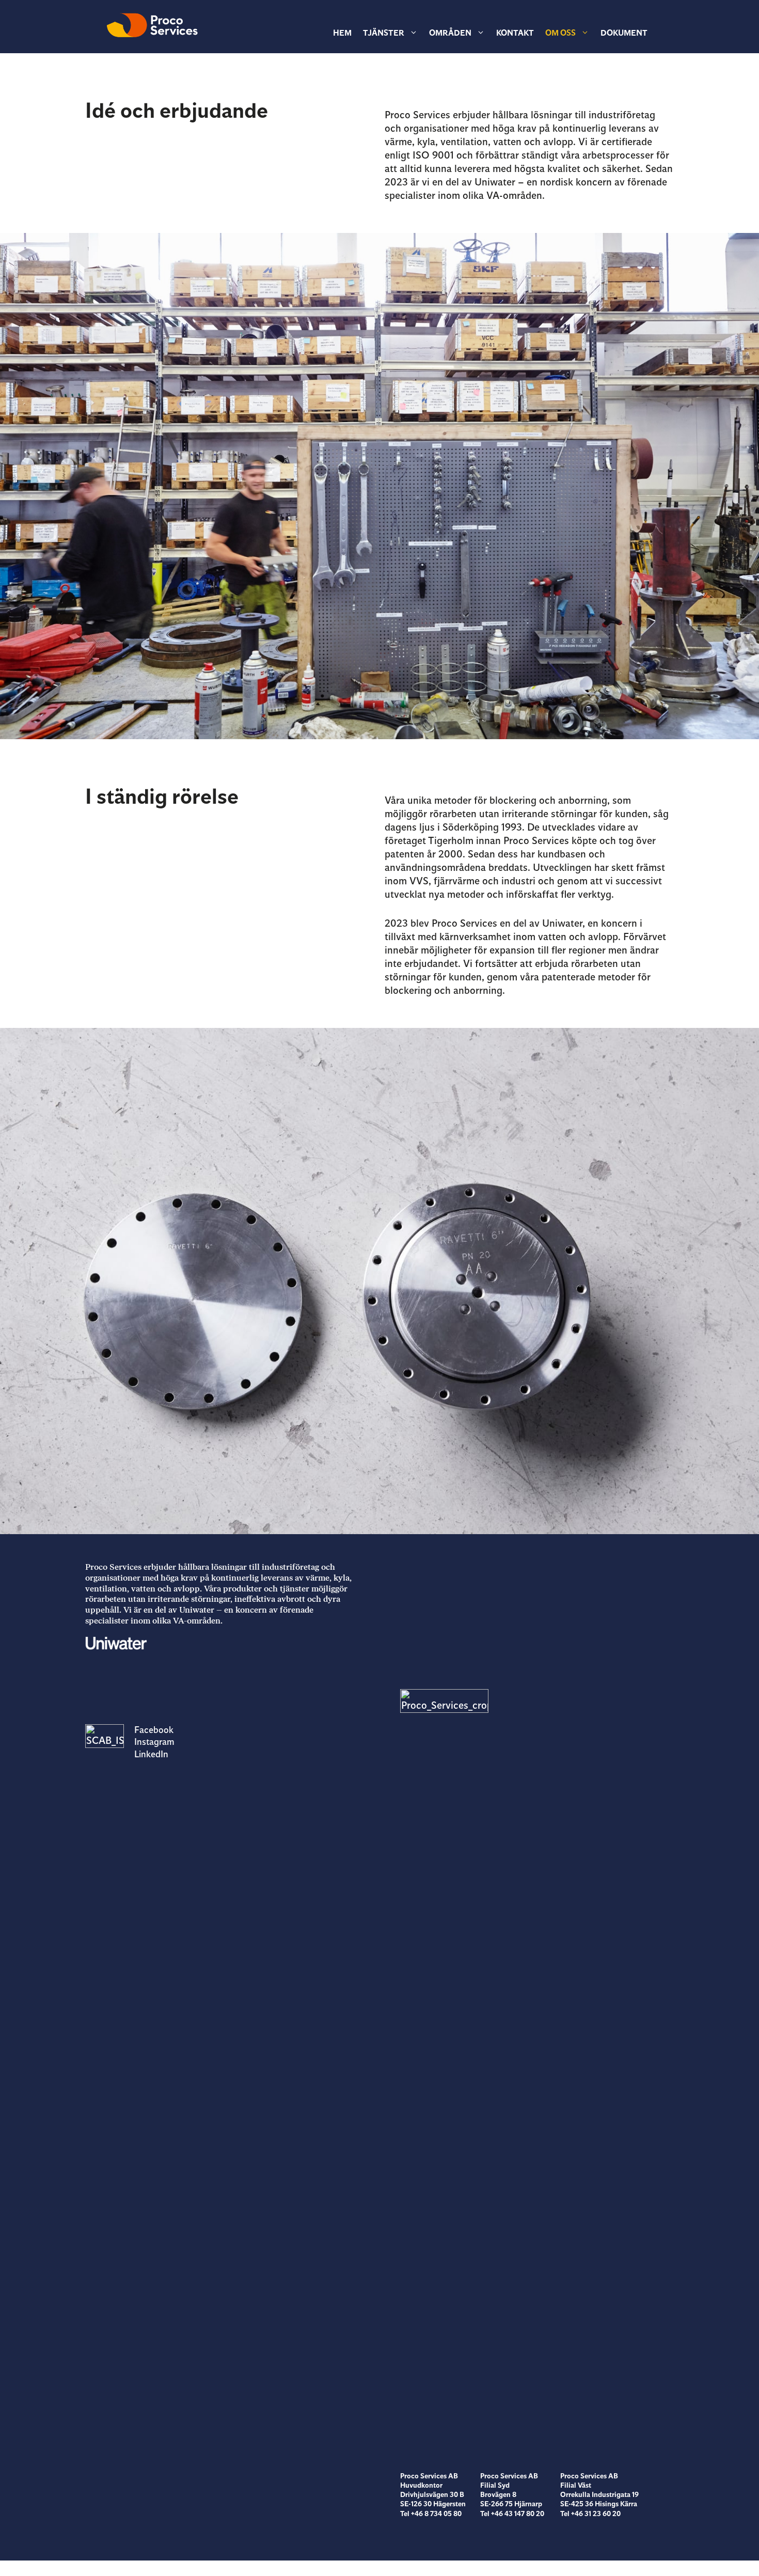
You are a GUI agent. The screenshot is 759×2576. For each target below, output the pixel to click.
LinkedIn (151, 1754)
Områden (450, 33)
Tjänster (384, 33)
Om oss (560, 33)
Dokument (624, 33)
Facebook (154, 1730)
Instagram (154, 1742)
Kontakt (515, 33)
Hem (342, 33)
